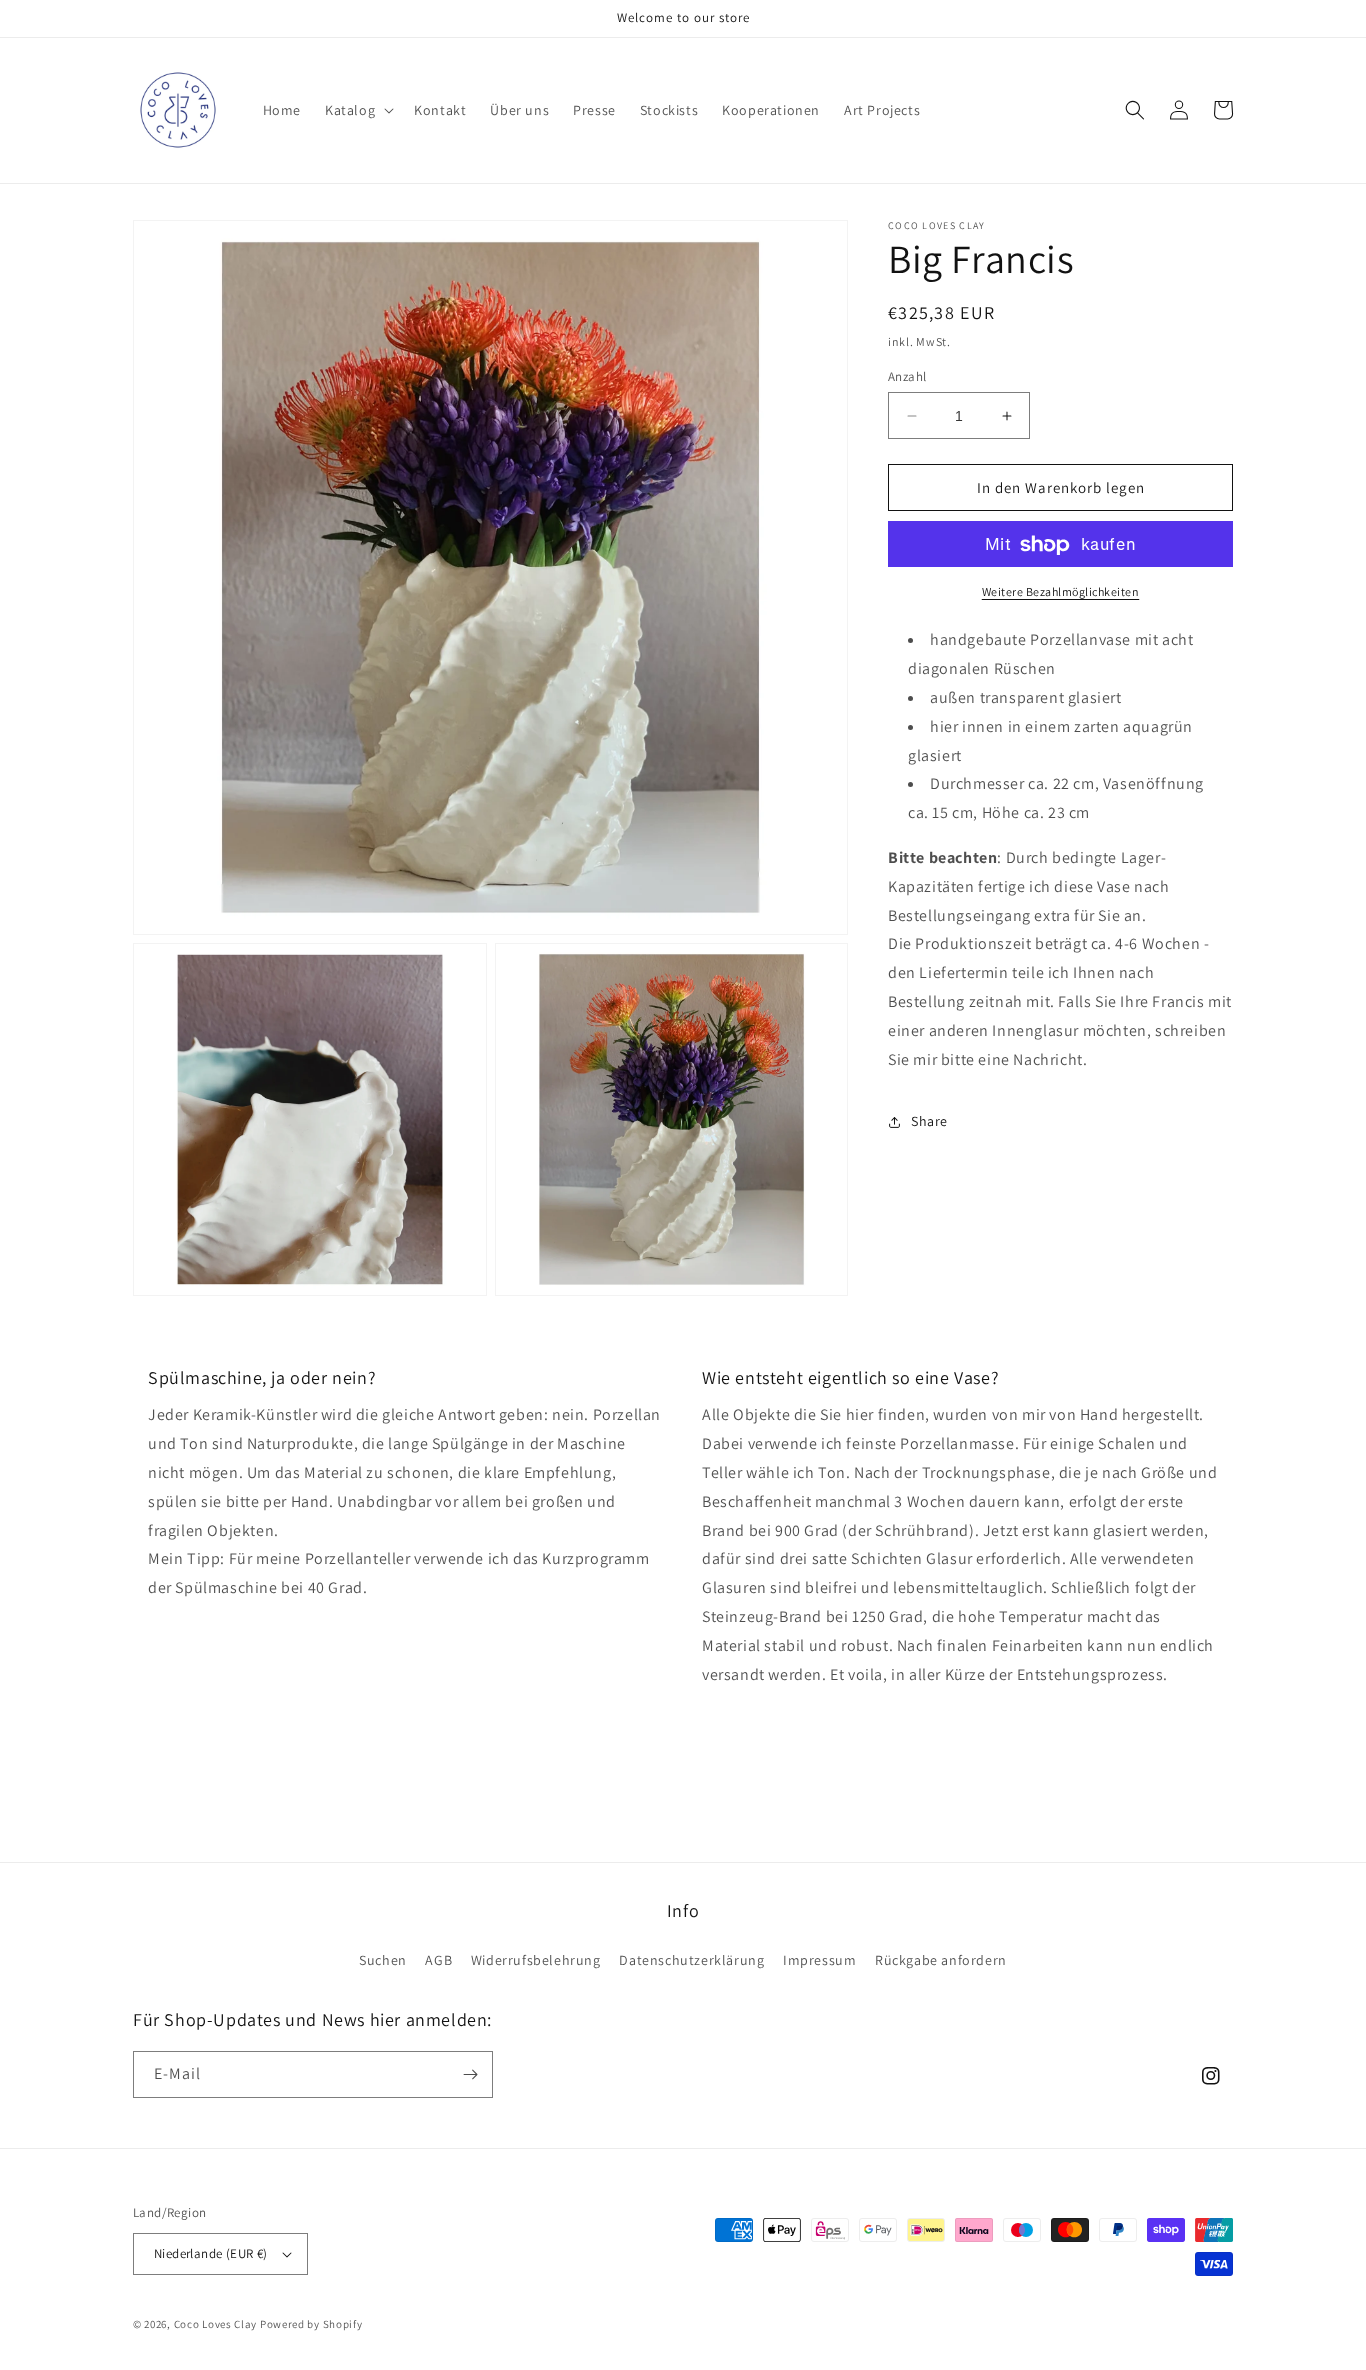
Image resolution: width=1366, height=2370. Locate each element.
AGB (438, 1960)
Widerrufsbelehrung (536, 1960)
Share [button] (929, 1121)
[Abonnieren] (470, 2074)
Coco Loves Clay (216, 2324)
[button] (357, 110)
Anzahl (907, 376)
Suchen (383, 1960)
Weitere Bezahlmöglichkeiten (1061, 592)
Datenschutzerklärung (691, 1960)
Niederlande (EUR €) (211, 2253)
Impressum (819, 1960)
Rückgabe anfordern (941, 1960)
